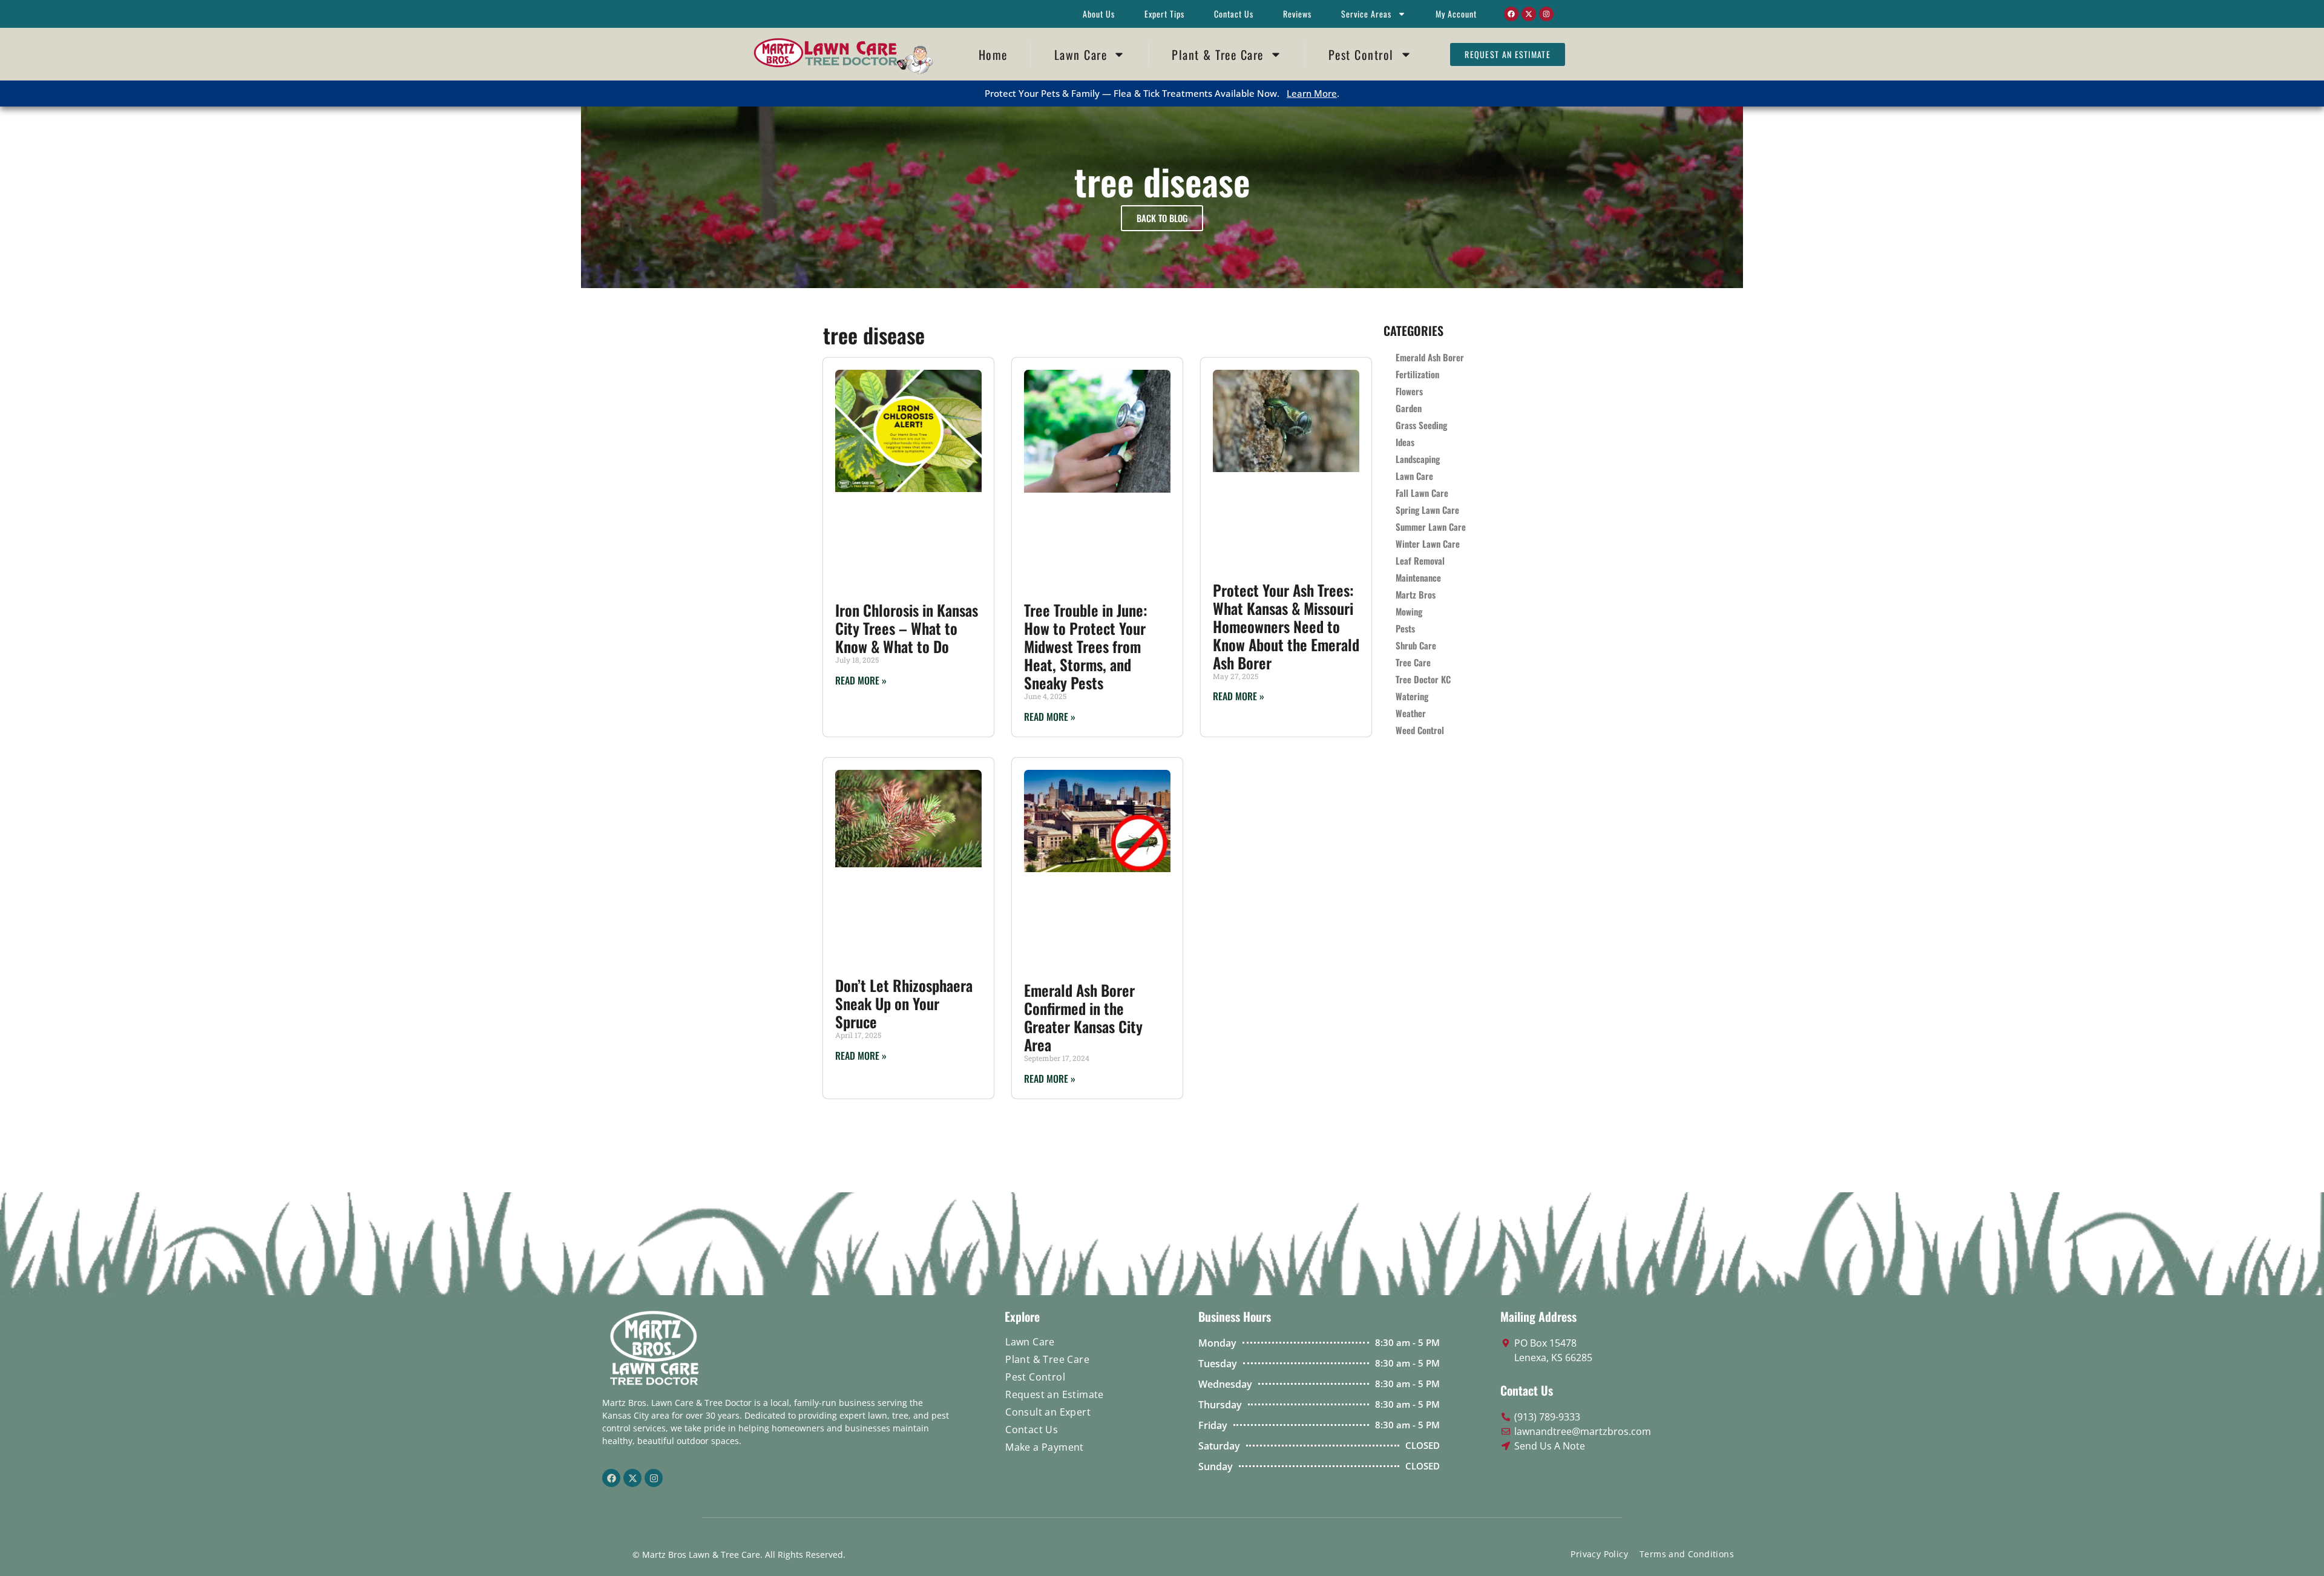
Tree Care (1413, 662)
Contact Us (1234, 14)
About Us (1099, 14)
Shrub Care (1416, 645)
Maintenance (1418, 577)
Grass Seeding (1421, 425)
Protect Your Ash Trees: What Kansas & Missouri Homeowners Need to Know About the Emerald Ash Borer (1286, 626)
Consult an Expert (1048, 1412)
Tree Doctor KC (1423, 679)
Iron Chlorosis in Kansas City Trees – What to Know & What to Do (907, 628)
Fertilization (1417, 374)
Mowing (1409, 611)
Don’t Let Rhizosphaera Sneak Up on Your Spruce (904, 1003)
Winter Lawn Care (1428, 543)
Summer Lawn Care (1431, 527)
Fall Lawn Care (1422, 493)
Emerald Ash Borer (1430, 357)
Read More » (861, 680)
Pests (1405, 628)
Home (993, 54)
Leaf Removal (1420, 560)
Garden (1409, 408)
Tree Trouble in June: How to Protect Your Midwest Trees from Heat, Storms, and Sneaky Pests (1086, 646)
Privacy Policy (1599, 1554)
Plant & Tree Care (1218, 54)
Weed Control (1420, 730)
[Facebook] (1511, 14)
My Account (1456, 14)
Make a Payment (1045, 1447)
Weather (1411, 713)
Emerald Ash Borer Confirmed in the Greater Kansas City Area (1083, 1017)
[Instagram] (1546, 14)
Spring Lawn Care (1427, 510)
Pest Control (1361, 54)
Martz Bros (1416, 594)
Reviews (1297, 14)
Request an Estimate (1055, 1394)
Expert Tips (1164, 14)
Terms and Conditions (1687, 1554)
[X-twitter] (1529, 14)
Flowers (1409, 391)
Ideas (1405, 442)
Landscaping (1418, 459)
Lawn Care (1081, 54)
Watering (1412, 696)
